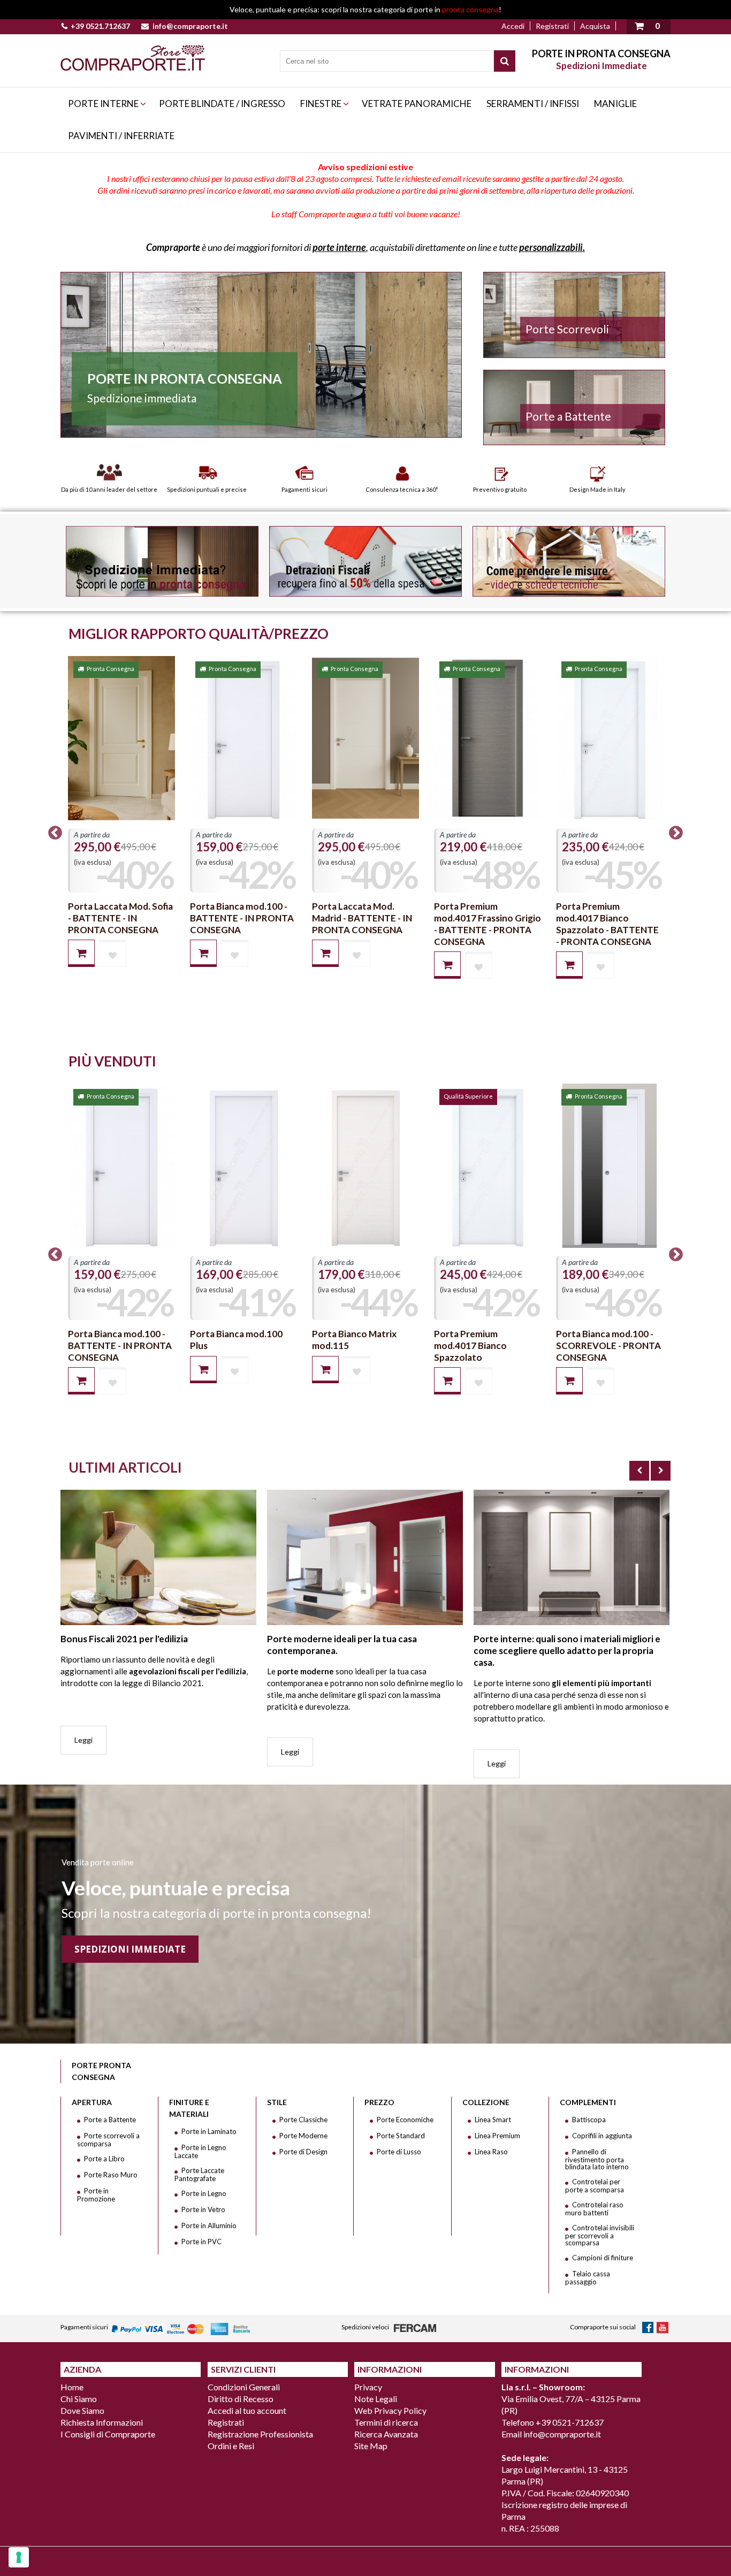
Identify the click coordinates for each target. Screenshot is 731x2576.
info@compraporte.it (190, 26)
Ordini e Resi (231, 2446)
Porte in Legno (204, 2193)
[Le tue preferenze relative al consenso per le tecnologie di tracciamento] (19, 2557)
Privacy (368, 2387)
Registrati (552, 26)
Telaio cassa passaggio (588, 2278)
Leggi (83, 1740)
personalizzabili (551, 247)
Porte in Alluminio (209, 2226)
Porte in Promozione (96, 2195)
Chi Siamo (79, 2399)
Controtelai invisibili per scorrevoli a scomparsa (600, 2235)
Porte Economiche (405, 2120)
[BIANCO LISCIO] (243, 738)
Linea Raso (491, 2152)
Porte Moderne (303, 2136)
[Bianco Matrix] (365, 1165)
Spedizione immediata (142, 398)
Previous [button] (55, 833)
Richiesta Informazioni (102, 2422)
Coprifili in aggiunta (602, 2136)
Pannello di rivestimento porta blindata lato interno (597, 2159)
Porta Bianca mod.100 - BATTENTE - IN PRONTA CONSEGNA (242, 918)
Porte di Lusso (399, 2152)
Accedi (513, 26)
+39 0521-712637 (570, 2422)
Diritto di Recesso (241, 2399)
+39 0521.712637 (100, 26)
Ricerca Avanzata (386, 2434)
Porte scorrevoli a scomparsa (108, 2140)
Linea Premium (497, 2136)
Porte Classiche (303, 2120)
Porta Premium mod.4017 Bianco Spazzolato (470, 1346)
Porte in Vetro (203, 2209)
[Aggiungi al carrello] (81, 953)
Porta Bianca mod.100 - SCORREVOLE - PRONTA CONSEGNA (608, 1346)
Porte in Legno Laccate (200, 2151)
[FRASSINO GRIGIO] (488, 738)
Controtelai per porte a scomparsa (595, 2186)
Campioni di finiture (603, 2258)
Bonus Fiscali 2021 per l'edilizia (124, 1639)
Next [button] (676, 833)
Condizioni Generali (244, 2387)
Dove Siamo (82, 2410)
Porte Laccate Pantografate (199, 2174)
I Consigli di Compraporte (108, 2434)
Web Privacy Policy (390, 2410)
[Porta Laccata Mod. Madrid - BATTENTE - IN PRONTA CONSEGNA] (365, 738)
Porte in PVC (201, 2242)
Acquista (595, 26)
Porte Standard (401, 2136)
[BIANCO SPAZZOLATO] (610, 738)
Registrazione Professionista (260, 2434)
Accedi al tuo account (247, 2410)
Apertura (92, 2102)
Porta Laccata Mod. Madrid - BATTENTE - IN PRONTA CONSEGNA (362, 918)
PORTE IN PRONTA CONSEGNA (601, 54)
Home (72, 2387)
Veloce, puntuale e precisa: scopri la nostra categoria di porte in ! (365, 9)
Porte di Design (303, 2152)
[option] (121, 821)
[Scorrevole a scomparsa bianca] (610, 1165)
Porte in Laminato (209, 2131)
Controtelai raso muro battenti (594, 2209)
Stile (277, 2102)
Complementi (588, 2102)
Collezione (486, 2102)
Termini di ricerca (386, 2422)
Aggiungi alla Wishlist (113, 953)
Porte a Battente (110, 2120)
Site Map (371, 2446)
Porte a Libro (104, 2159)
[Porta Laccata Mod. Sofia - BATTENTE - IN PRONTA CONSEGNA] (121, 738)
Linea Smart (493, 2120)
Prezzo (379, 2102)
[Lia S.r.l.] (133, 58)
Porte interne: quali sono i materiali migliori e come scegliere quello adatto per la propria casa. (567, 1651)
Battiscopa (589, 2120)
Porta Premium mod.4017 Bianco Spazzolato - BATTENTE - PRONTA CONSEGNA (607, 924)
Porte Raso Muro (111, 2175)
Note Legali (376, 2399)
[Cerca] (505, 61)
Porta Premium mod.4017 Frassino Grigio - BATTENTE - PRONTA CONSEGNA (488, 924)
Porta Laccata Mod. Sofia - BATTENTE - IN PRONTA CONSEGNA (120, 918)
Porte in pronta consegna (185, 378)
